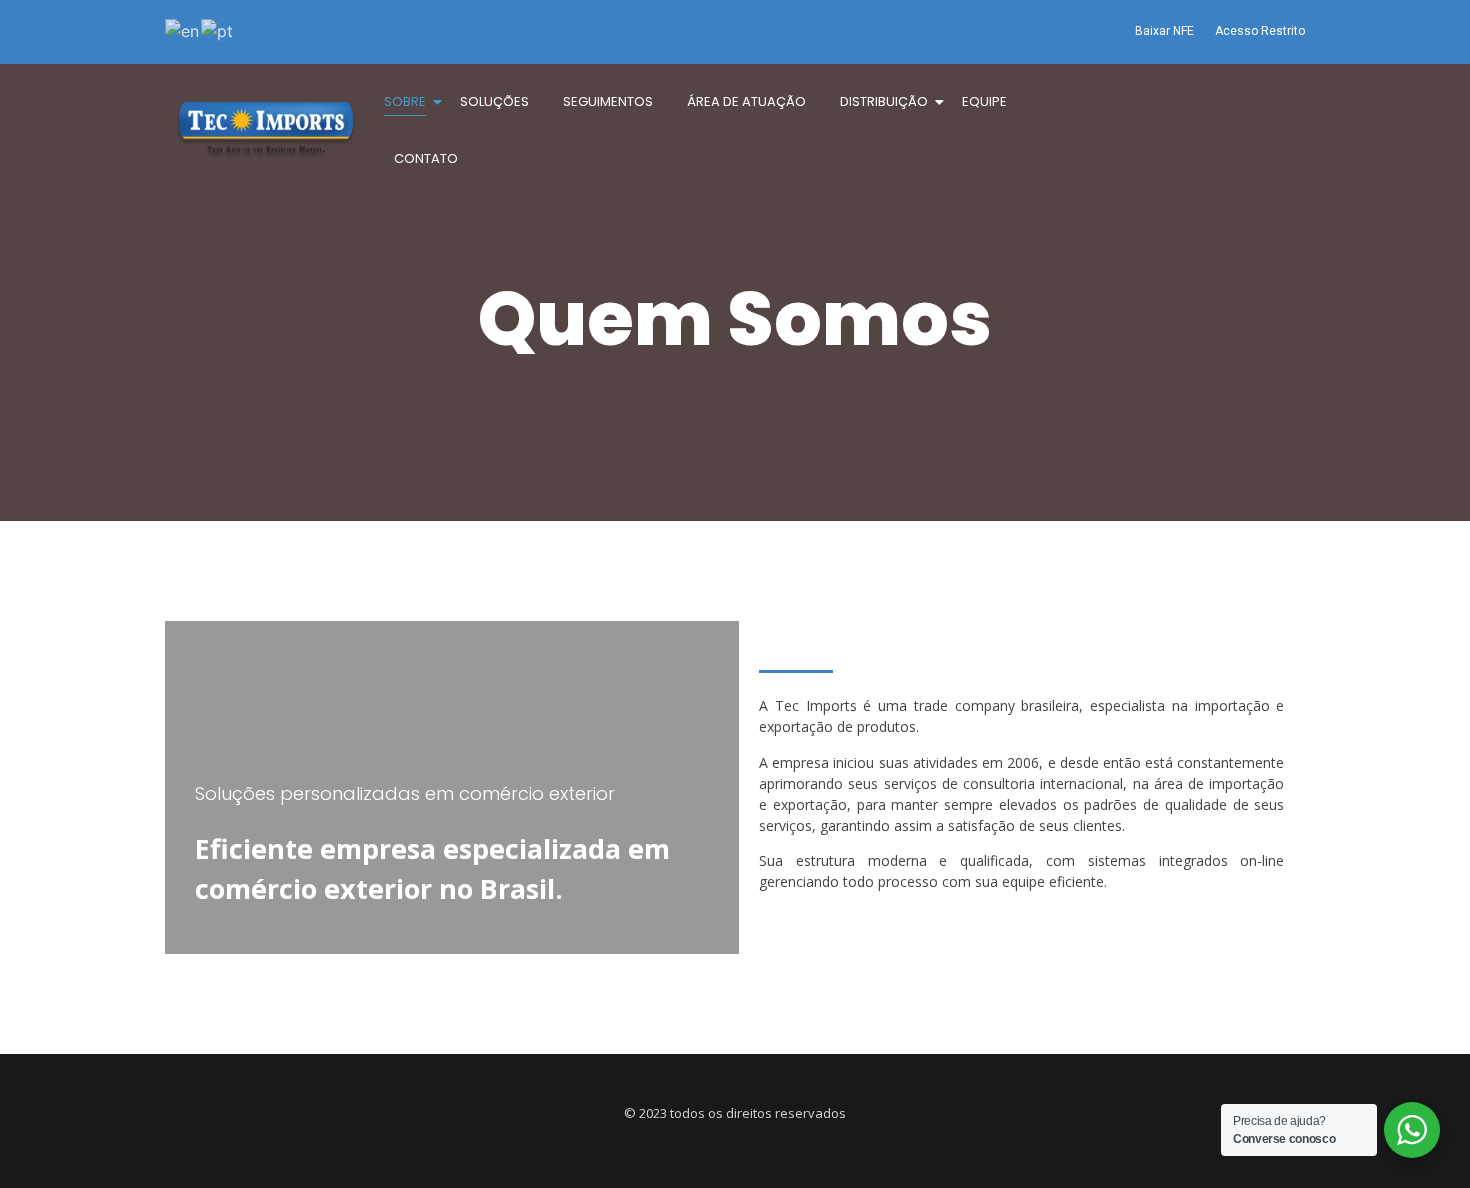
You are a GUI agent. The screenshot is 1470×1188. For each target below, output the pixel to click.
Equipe (984, 101)
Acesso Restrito (1260, 31)
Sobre (405, 101)
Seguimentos (608, 101)
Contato (426, 158)
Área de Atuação (746, 101)
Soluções (494, 101)
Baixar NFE (1164, 31)
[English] (183, 29)
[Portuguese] (218, 29)
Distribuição (884, 101)
